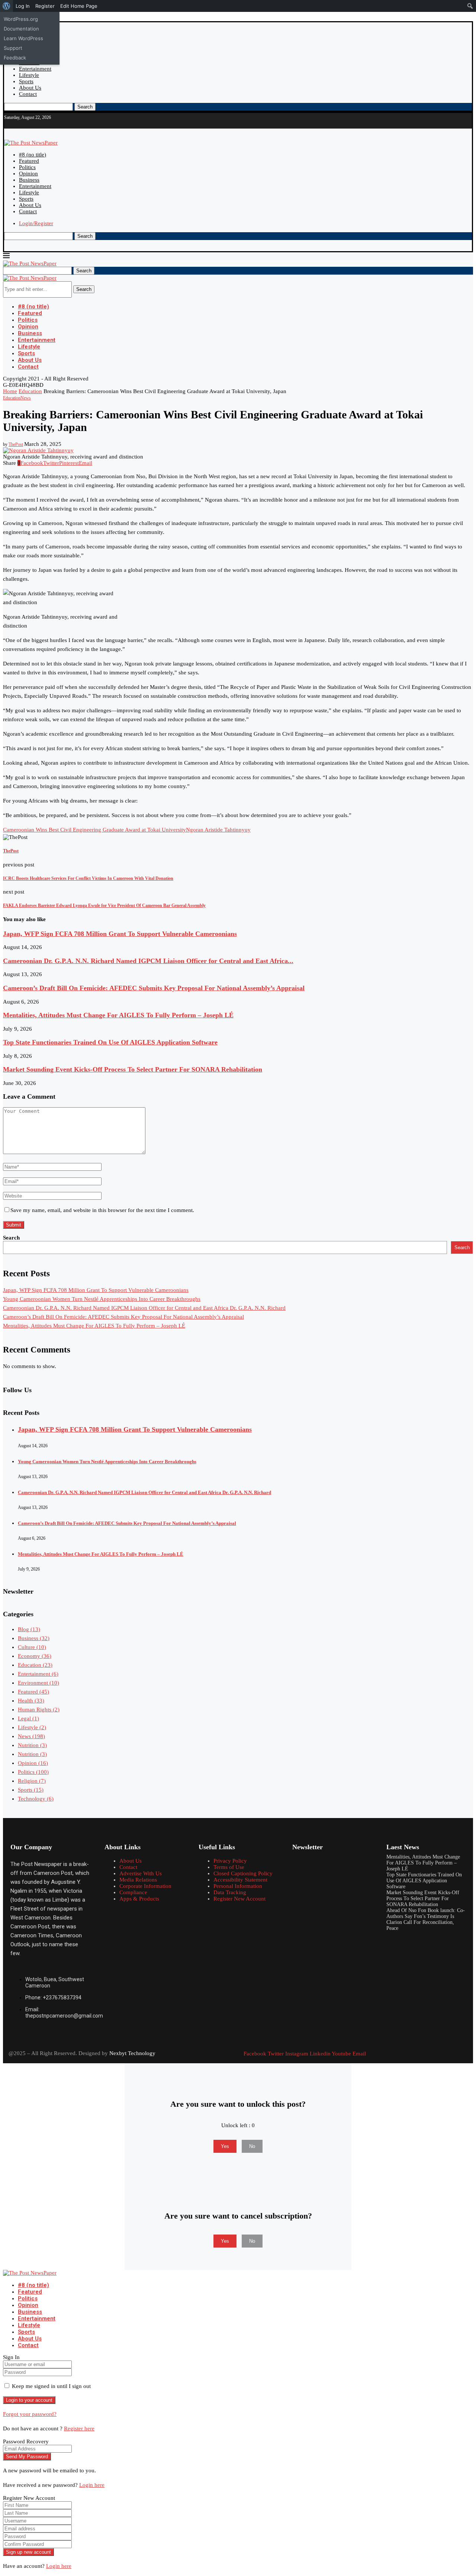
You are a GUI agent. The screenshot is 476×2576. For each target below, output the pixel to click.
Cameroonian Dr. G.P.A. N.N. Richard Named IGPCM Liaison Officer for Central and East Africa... (148, 961)
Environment (38, 1683)
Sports (26, 81)
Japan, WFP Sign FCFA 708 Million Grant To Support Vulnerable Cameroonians (120, 934)
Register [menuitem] (45, 6)
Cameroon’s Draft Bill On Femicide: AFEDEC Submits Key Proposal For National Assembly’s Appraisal (154, 988)
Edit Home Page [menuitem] (79, 6)
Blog (29, 1629)
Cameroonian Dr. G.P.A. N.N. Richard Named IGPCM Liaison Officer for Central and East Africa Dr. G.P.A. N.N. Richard (144, 1308)
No (252, 2146)
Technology (36, 1799)
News (31, 1736)
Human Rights (39, 1710)
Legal (28, 1718)
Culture (32, 1647)
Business (29, 180)
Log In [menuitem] (23, 6)
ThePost (16, 444)
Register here (79, 2428)
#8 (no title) (33, 155)
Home (10, 391)
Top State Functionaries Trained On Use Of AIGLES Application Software (110, 1042)
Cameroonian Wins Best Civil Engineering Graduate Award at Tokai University (94, 830)
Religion (32, 1781)
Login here (92, 2485)
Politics (27, 167)
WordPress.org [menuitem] (21, 19)
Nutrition (32, 1745)
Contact (28, 94)
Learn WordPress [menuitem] (23, 38)
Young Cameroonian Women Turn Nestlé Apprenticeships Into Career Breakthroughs (102, 1299)
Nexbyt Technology (132, 2053)
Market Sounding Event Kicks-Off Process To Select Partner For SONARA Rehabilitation (133, 1069)
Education (30, 391)
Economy (35, 1656)
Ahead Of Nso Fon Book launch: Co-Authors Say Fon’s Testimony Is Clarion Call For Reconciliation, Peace (426, 1919)
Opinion (28, 174)
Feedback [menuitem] (15, 58)
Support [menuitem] (13, 48)
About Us (30, 88)
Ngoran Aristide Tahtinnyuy (218, 830)
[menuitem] (7, 6)
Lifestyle (29, 75)
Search (85, 107)
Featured (29, 161)
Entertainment (35, 69)
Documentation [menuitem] (21, 29)
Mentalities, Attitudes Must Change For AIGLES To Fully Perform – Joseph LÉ (118, 1015)
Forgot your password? (30, 2414)
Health (31, 1701)
